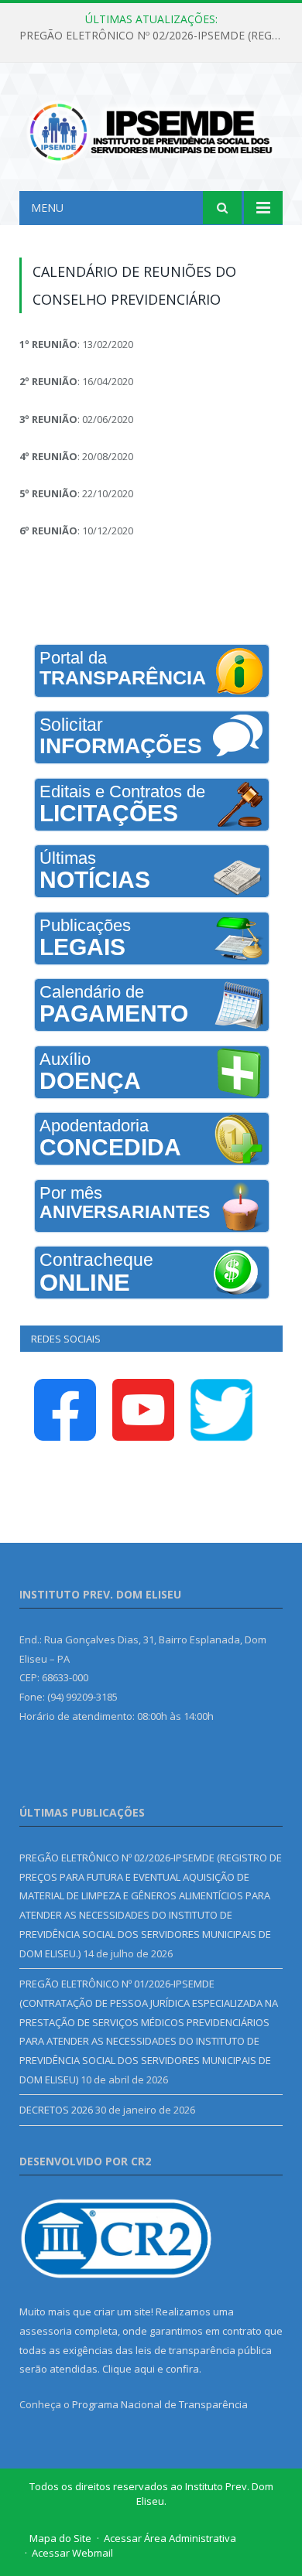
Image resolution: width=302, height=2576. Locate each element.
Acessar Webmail (72, 2553)
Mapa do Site (60, 2538)
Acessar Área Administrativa (170, 2538)
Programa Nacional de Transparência (160, 2404)
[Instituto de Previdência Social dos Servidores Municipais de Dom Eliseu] (151, 130)
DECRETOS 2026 (56, 2110)
